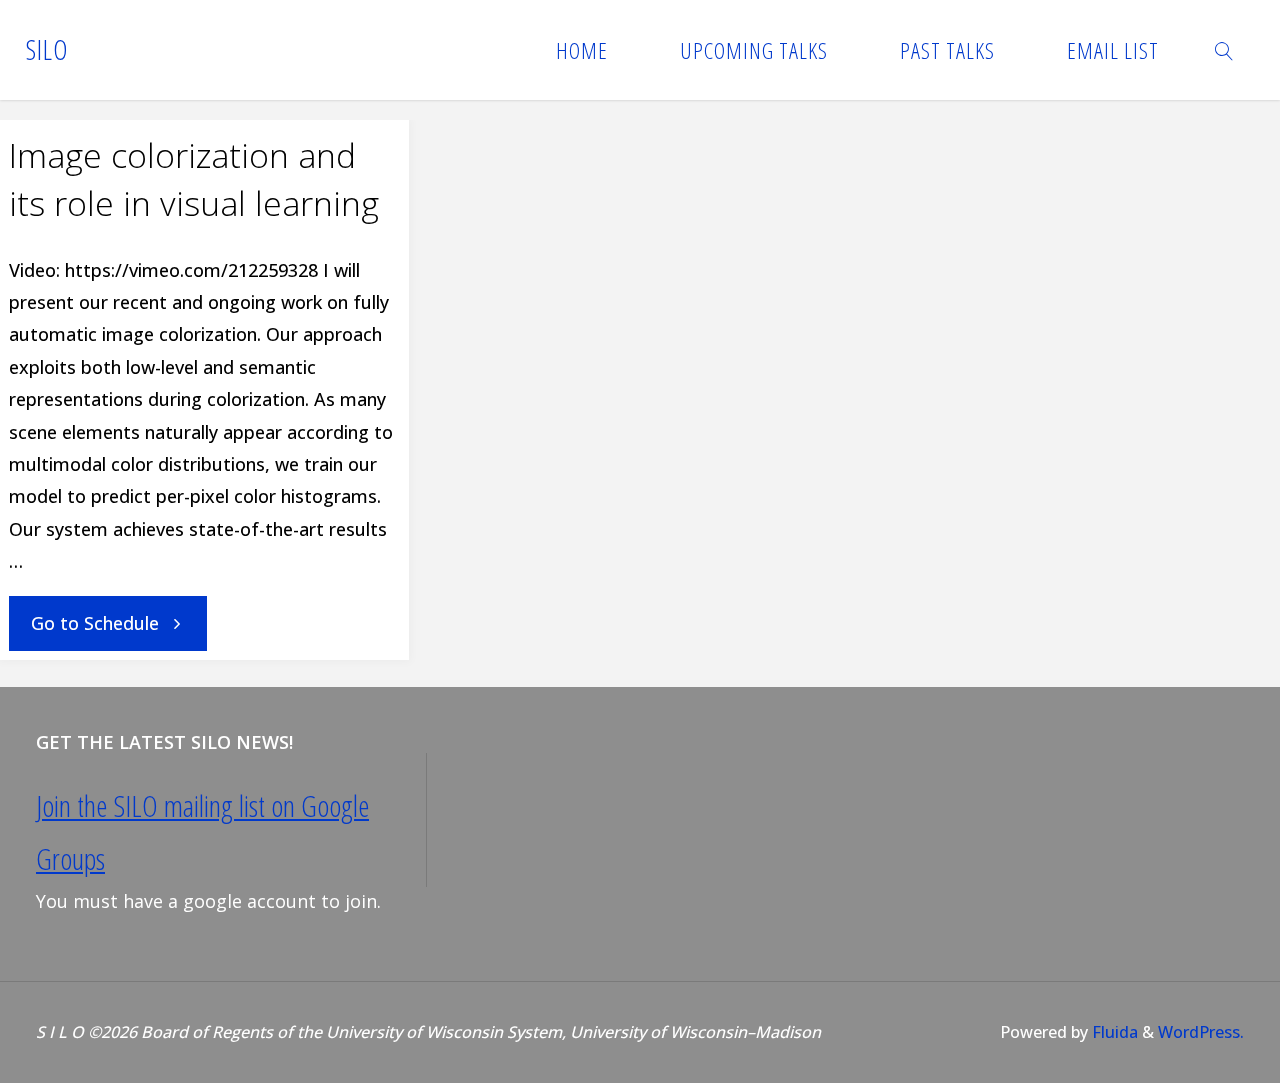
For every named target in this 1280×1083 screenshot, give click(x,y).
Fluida (1113, 1032)
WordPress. (1201, 1032)
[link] (1225, 50)
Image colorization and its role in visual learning (194, 178)
